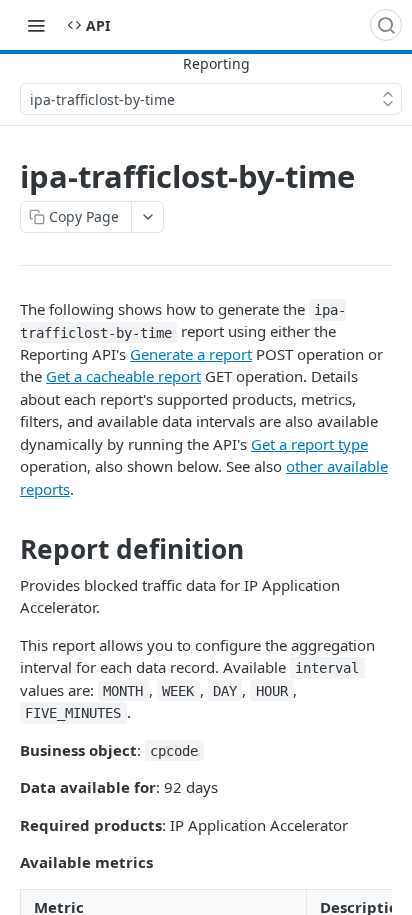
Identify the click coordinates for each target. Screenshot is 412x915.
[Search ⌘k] (386, 25)
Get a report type (309, 444)
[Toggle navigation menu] (36, 25)
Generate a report (191, 354)
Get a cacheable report (123, 376)
